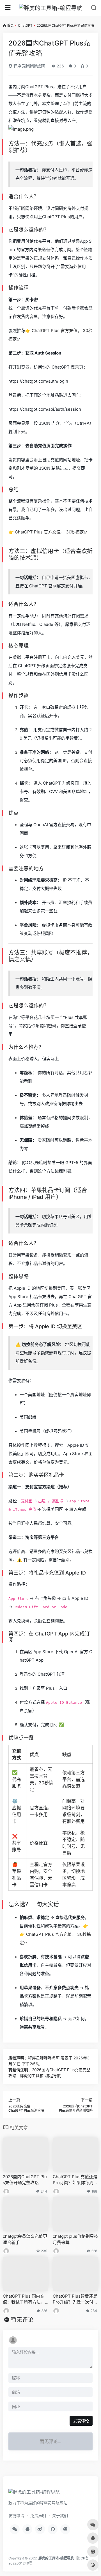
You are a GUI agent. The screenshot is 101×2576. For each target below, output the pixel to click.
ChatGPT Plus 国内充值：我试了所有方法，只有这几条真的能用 (24, 2299)
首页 (10, 25)
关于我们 (60, 2515)
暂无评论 (22, 2320)
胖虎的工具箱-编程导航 (56, 2558)
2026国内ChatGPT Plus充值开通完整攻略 (25, 2180)
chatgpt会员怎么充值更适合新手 (25, 2239)
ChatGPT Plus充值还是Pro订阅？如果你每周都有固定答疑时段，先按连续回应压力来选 (75, 2180)
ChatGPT (25, 25)
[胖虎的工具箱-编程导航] (51, 8)
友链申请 (16, 2515)
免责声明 (38, 2515)
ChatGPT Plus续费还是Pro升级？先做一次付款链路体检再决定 (75, 2299)
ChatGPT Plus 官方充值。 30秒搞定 (49, 532)
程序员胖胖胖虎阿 (29, 66)
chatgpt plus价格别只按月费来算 (75, 2239)
